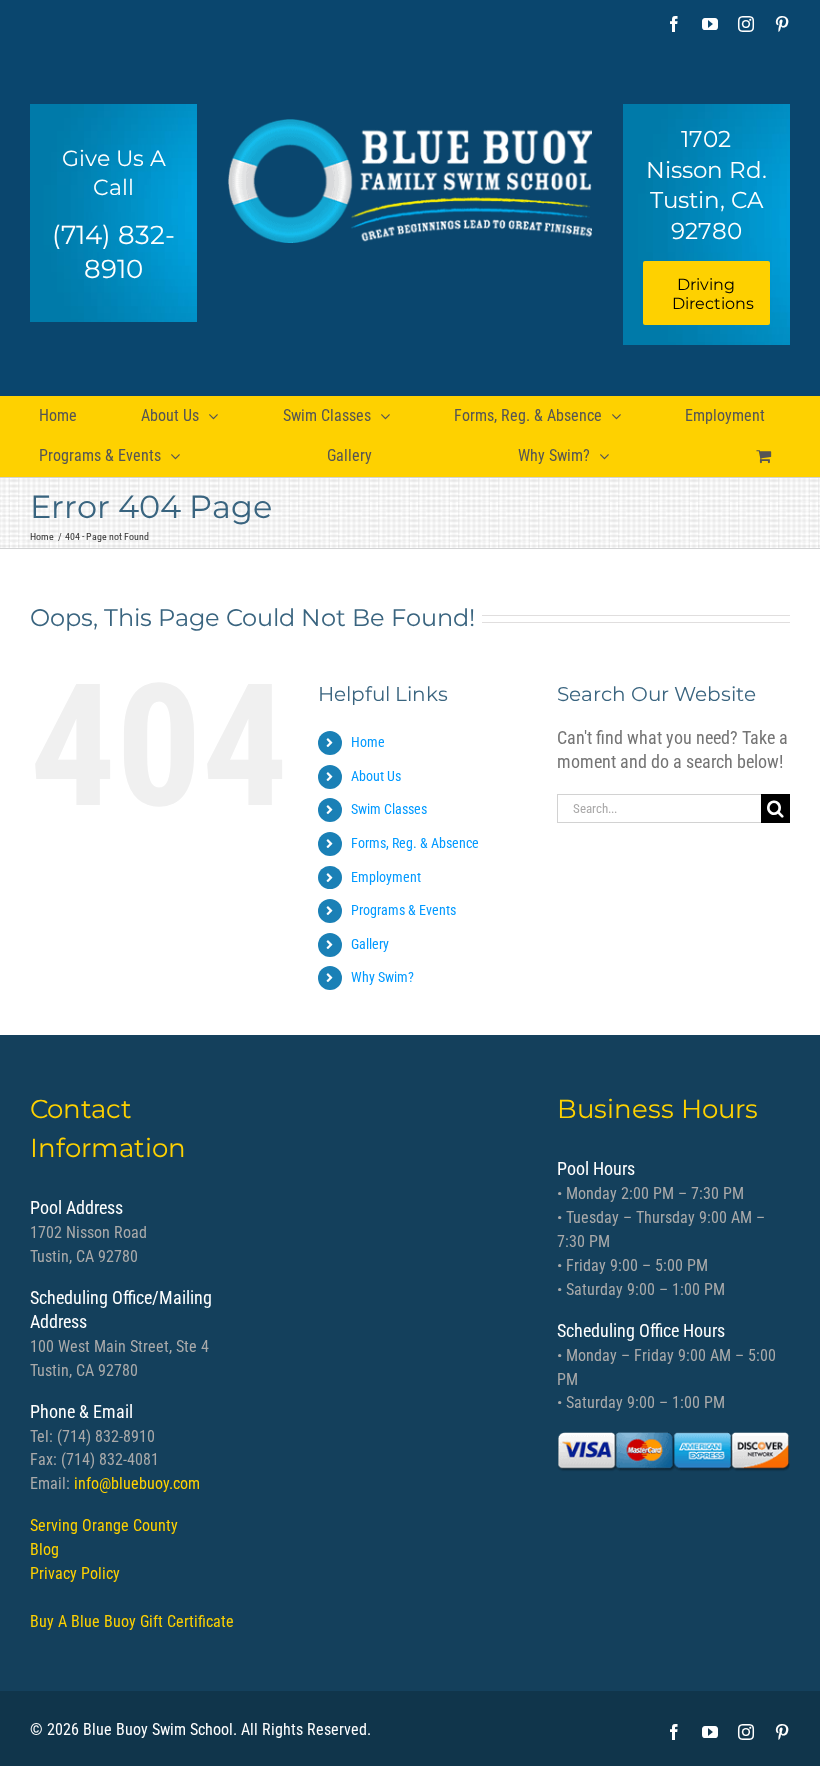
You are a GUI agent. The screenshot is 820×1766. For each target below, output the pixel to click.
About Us (376, 776)
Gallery (370, 944)
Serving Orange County (104, 1525)
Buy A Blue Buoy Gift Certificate (132, 1621)
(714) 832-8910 (113, 252)
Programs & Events (403, 910)
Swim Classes (389, 809)
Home (368, 742)
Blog (44, 1549)
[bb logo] (410, 173)
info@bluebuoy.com (137, 1483)
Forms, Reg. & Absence (415, 843)
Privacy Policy (75, 1573)
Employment (386, 877)
